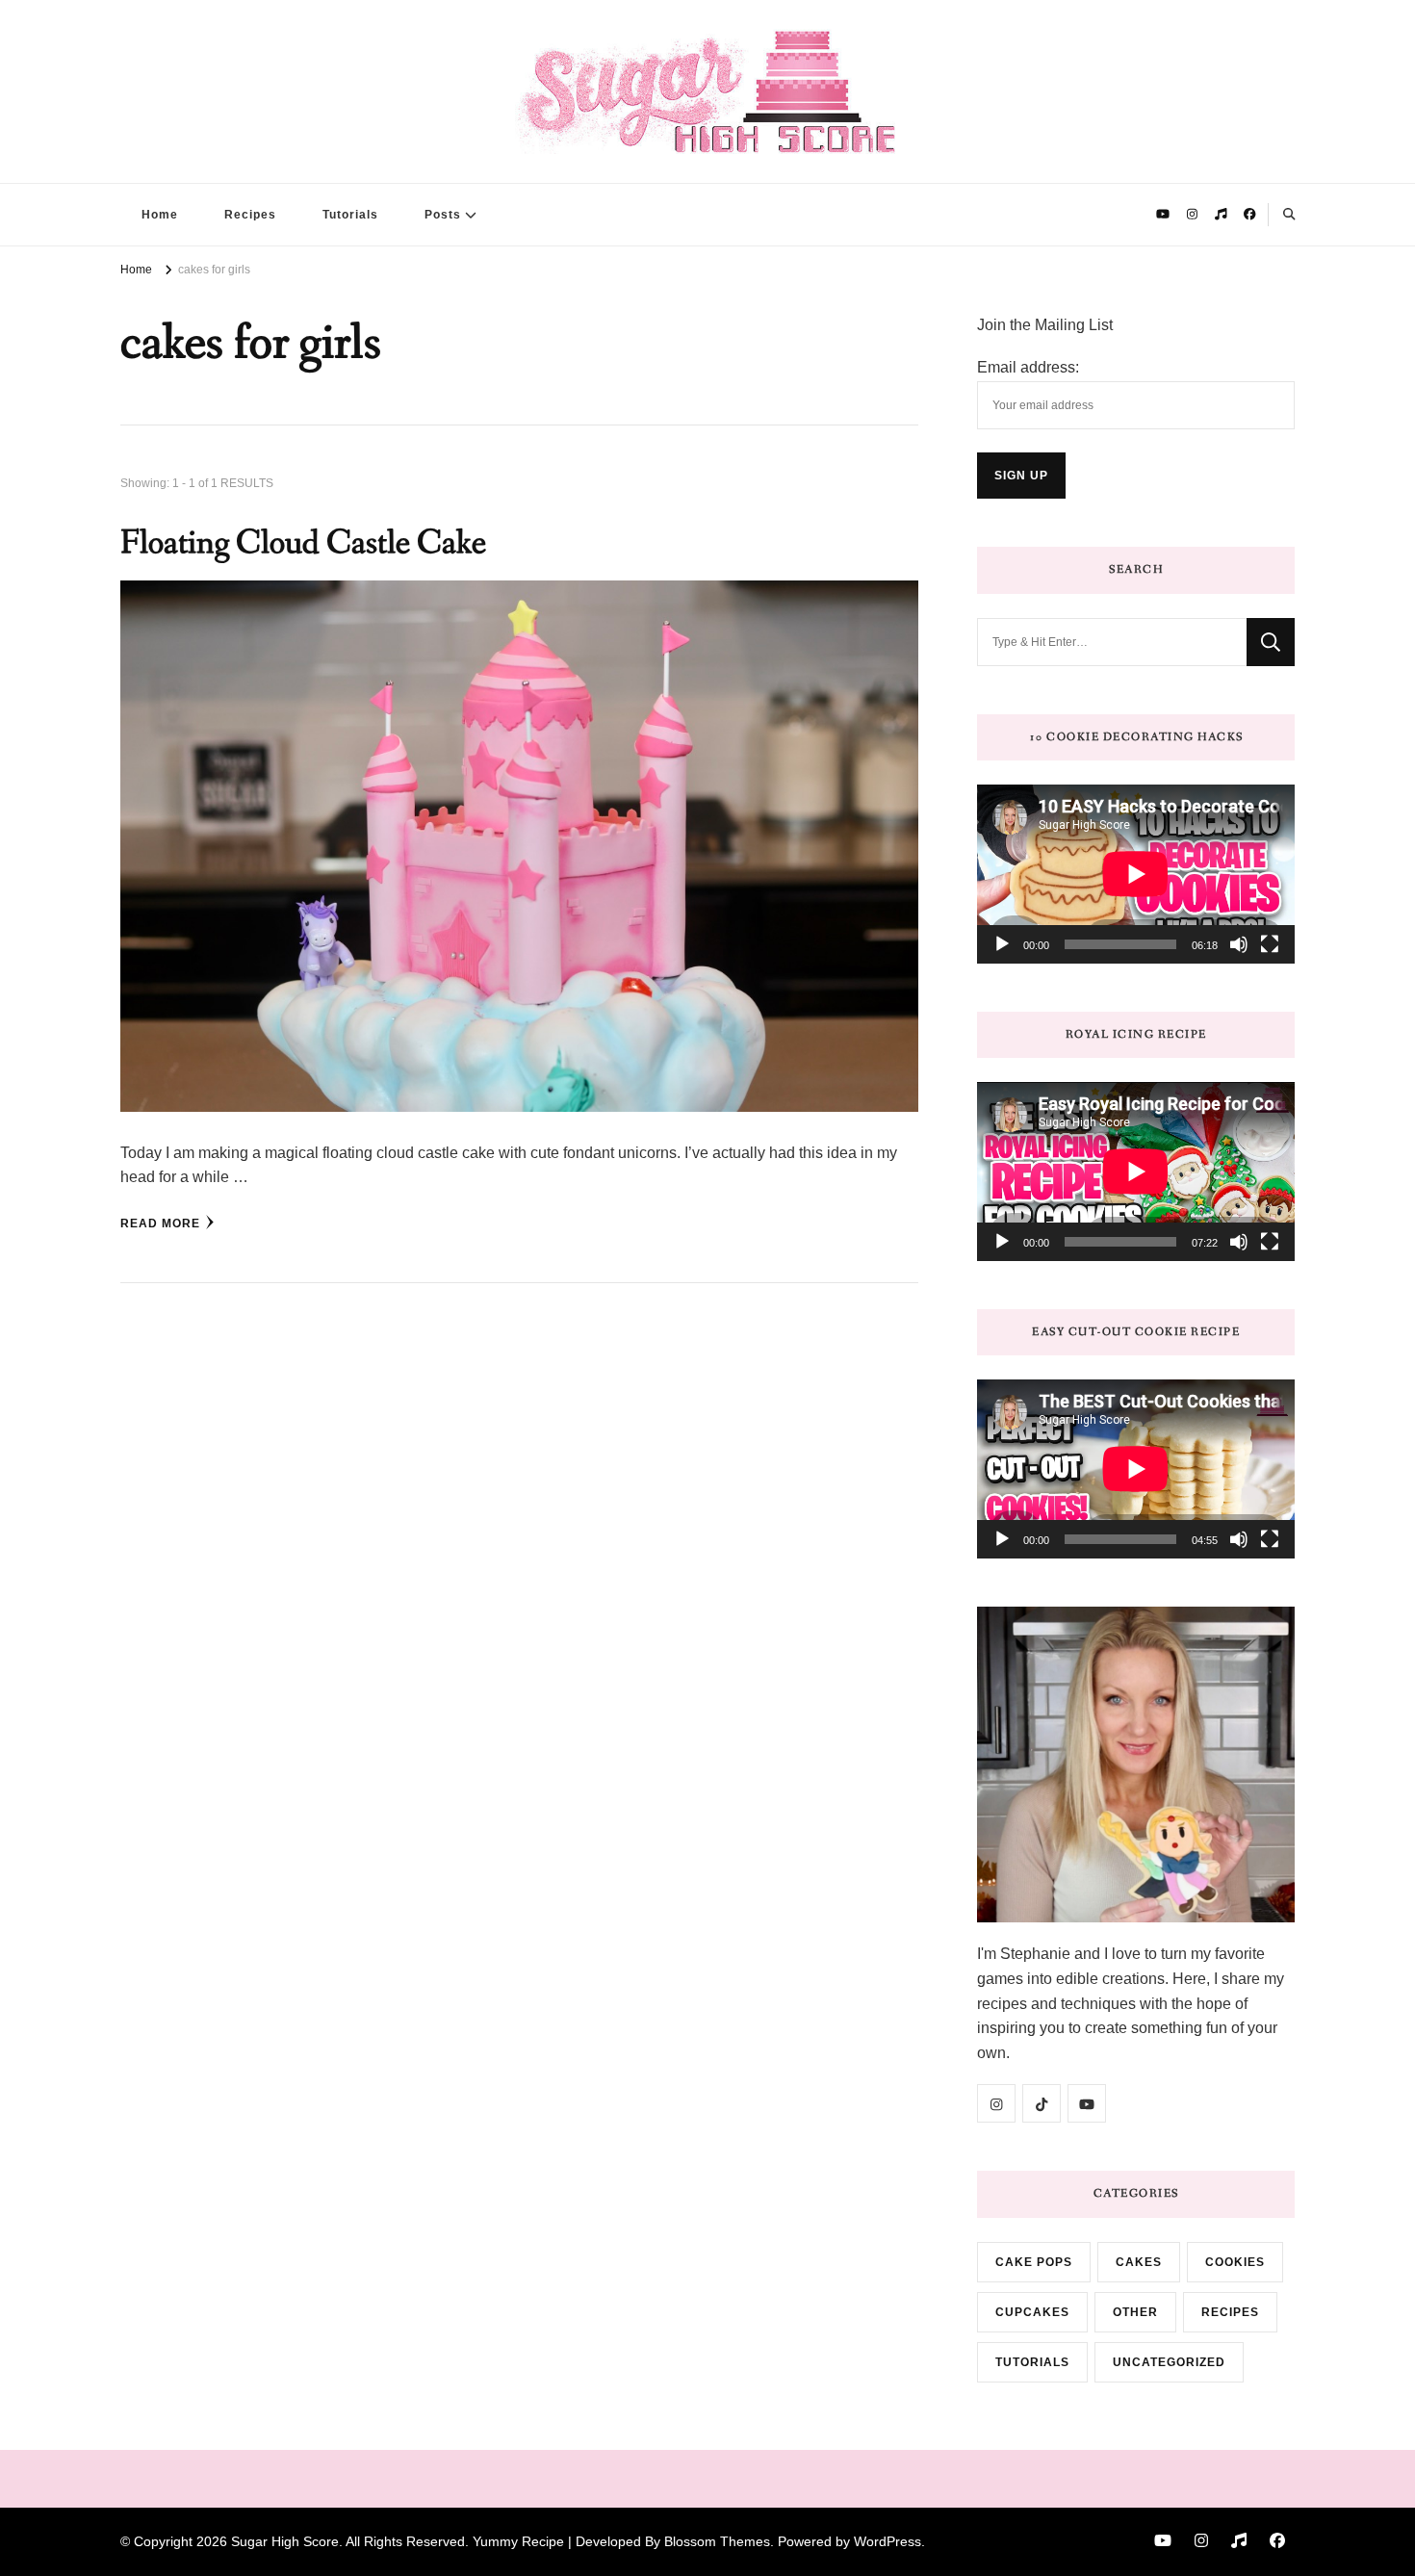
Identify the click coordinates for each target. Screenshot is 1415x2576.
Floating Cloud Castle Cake (303, 543)
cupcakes (1032, 2312)
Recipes (250, 215)
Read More (160, 1224)
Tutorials (350, 215)
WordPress (888, 2541)
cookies (1235, 2262)
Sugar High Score (285, 2541)
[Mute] (1239, 944)
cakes (1139, 2262)
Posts (443, 215)
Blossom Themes (717, 2541)
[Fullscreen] (1270, 944)
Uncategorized (1169, 2362)
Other (1135, 2312)
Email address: (1028, 367)
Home (160, 215)
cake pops (1034, 2262)
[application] (1136, 874)
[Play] (1002, 944)
